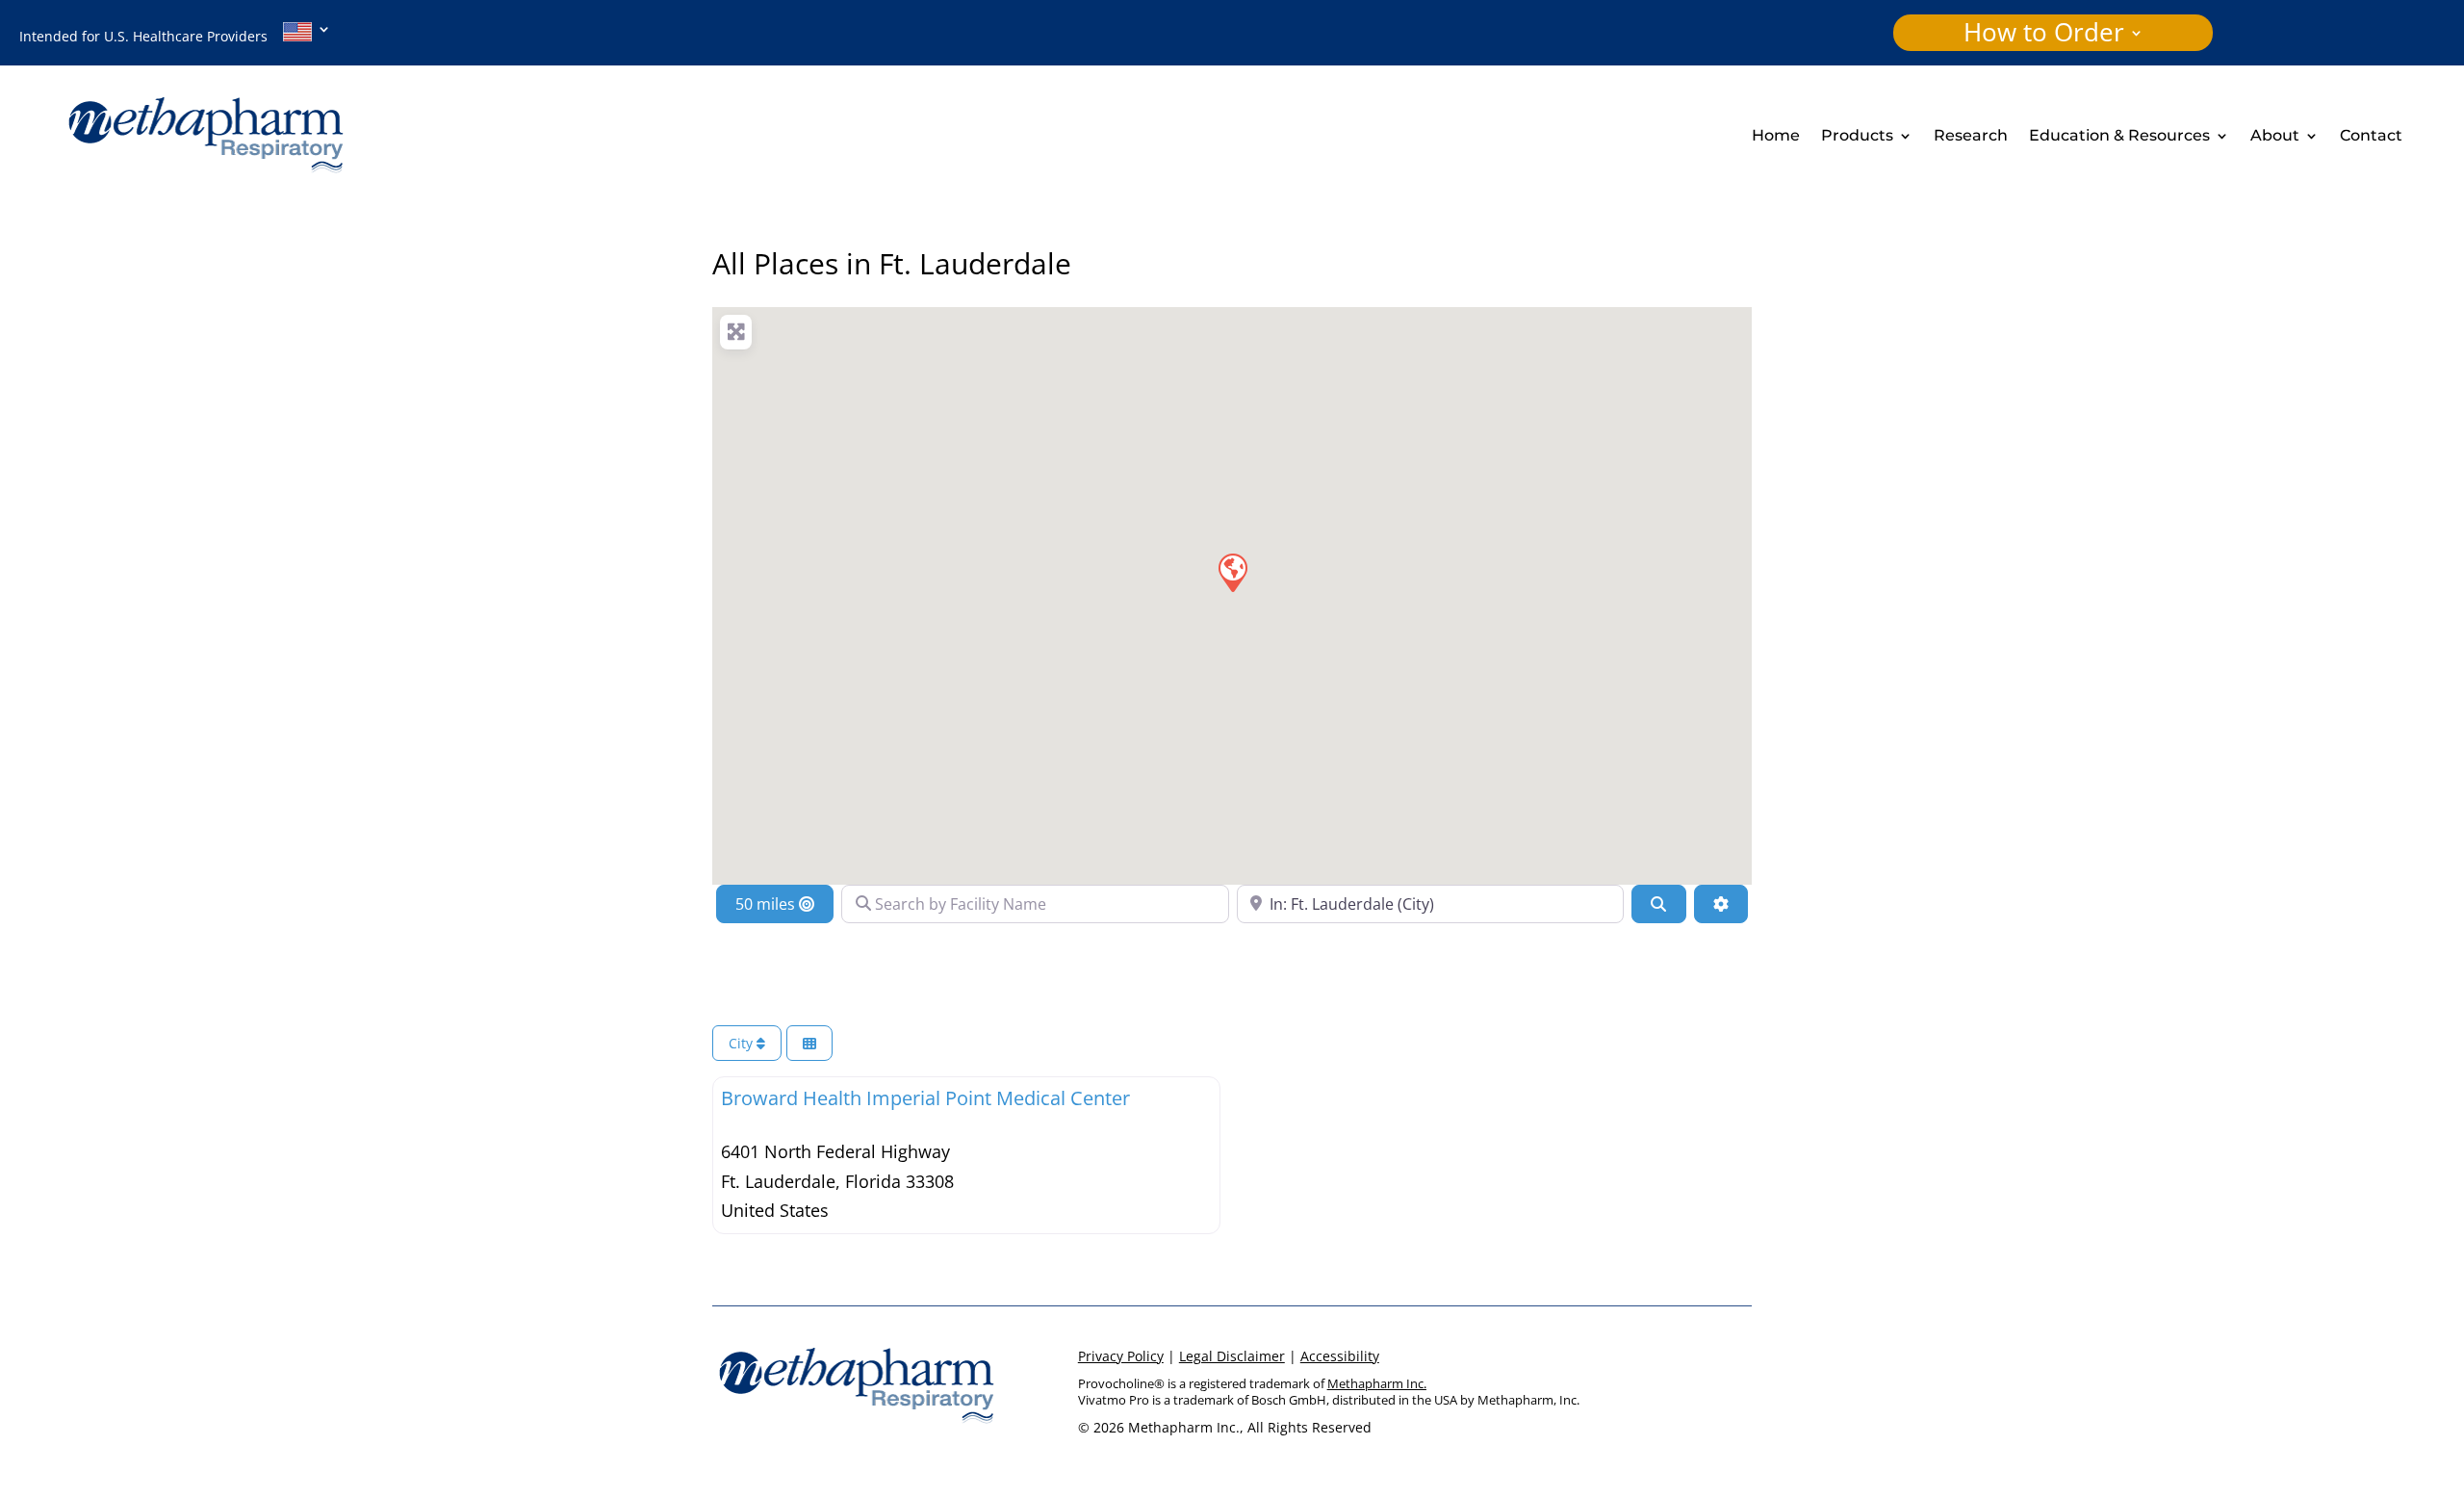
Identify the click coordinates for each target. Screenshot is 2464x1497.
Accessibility (1340, 1356)
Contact (2371, 137)
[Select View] (809, 1043)
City (743, 1043)
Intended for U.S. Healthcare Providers (151, 36)
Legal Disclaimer (1232, 1356)
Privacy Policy (1121, 1356)
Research (1971, 137)
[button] (1232, 572)
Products (1857, 137)
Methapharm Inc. (1377, 1383)
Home (1776, 137)
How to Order (2044, 37)
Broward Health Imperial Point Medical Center (925, 1098)
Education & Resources (2119, 137)
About (2275, 137)
